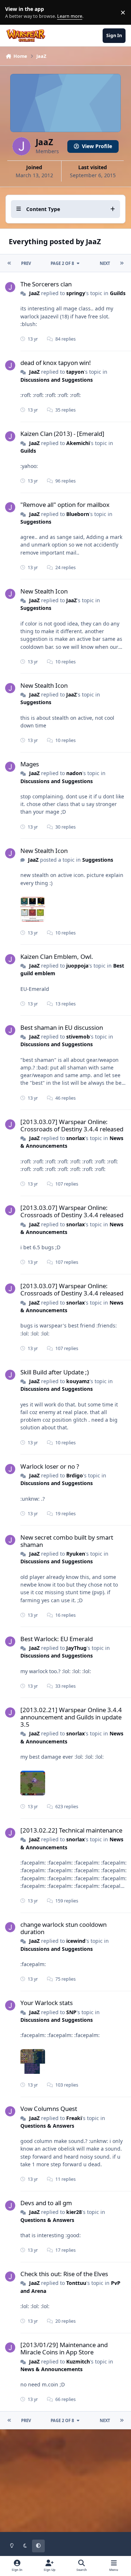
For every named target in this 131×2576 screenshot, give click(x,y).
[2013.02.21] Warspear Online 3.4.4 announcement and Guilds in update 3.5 (71, 1717)
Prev (26, 263)
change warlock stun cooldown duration (63, 1928)
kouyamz (78, 1381)
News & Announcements (51, 2369)
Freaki (74, 2118)
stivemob (78, 1037)
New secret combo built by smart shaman (67, 1541)
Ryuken (76, 1554)
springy (76, 293)
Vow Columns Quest (49, 2109)
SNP (71, 2012)
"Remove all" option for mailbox (65, 505)
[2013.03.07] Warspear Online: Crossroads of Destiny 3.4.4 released (72, 1125)
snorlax (76, 1138)
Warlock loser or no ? (50, 1466)
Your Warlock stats (47, 2003)
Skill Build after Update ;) (55, 1372)
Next (105, 263)
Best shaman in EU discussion (62, 1027)
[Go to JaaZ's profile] (10, 287)
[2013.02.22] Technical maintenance (71, 1830)
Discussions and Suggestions (57, 380)
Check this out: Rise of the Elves (64, 2274)
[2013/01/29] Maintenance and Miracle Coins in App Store (64, 2348)
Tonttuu (76, 2283)
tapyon (75, 372)
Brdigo (75, 1475)
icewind (76, 1941)
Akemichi (78, 443)
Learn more (14, 13)
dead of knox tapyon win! (56, 363)
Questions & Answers (47, 2126)
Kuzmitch (78, 2361)
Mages (30, 764)
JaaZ (34, 293)
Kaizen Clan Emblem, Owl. (57, 956)
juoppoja (77, 966)
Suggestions (36, 522)
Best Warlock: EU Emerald (57, 1639)
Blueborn (78, 514)
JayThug (76, 1648)
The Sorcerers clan (46, 284)
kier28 (74, 2212)
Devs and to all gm (46, 2203)
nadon (74, 773)
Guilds (118, 293)
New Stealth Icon (44, 591)
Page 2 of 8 (62, 263)
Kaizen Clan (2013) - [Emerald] (62, 434)
